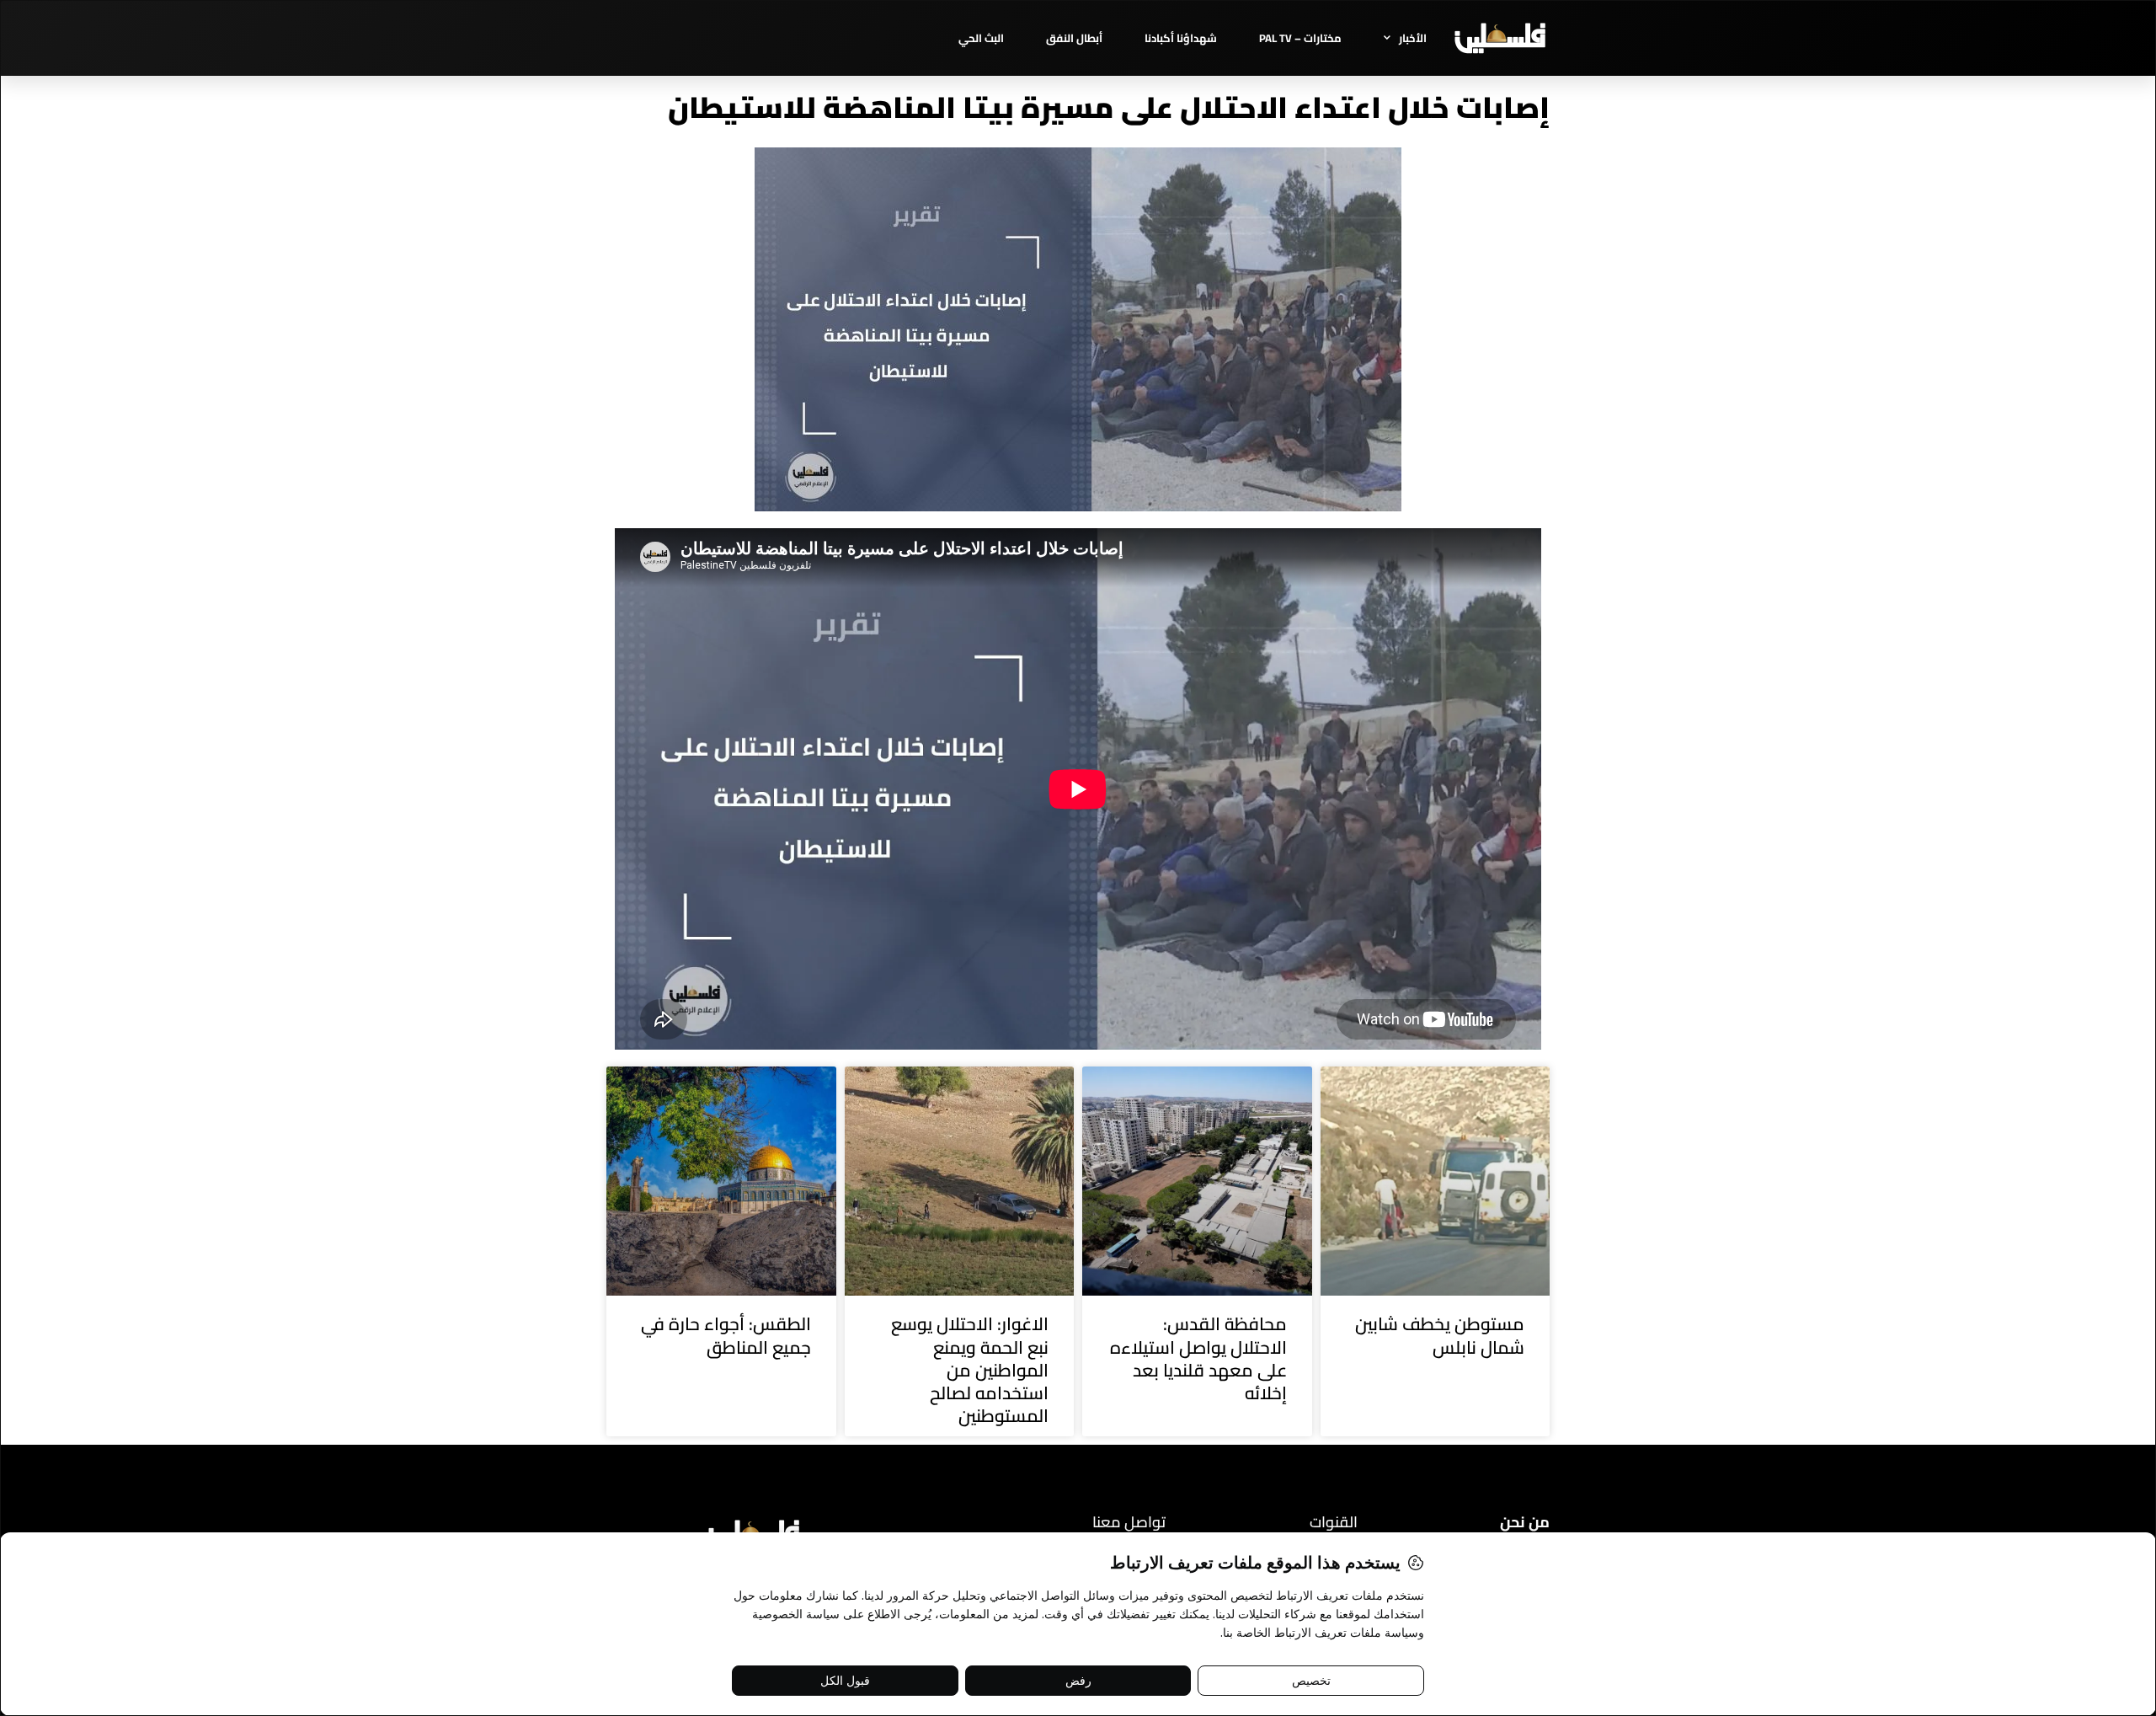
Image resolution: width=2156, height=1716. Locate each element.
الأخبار (1413, 38)
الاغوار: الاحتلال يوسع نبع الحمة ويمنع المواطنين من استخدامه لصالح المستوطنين (970, 1370)
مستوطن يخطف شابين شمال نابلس (1440, 1335)
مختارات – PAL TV (1300, 38)
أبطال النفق (1074, 38)
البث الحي (981, 38)
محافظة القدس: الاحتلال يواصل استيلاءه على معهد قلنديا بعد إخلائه (1198, 1358)
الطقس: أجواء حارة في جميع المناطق (726, 1335)
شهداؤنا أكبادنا (1181, 38)
